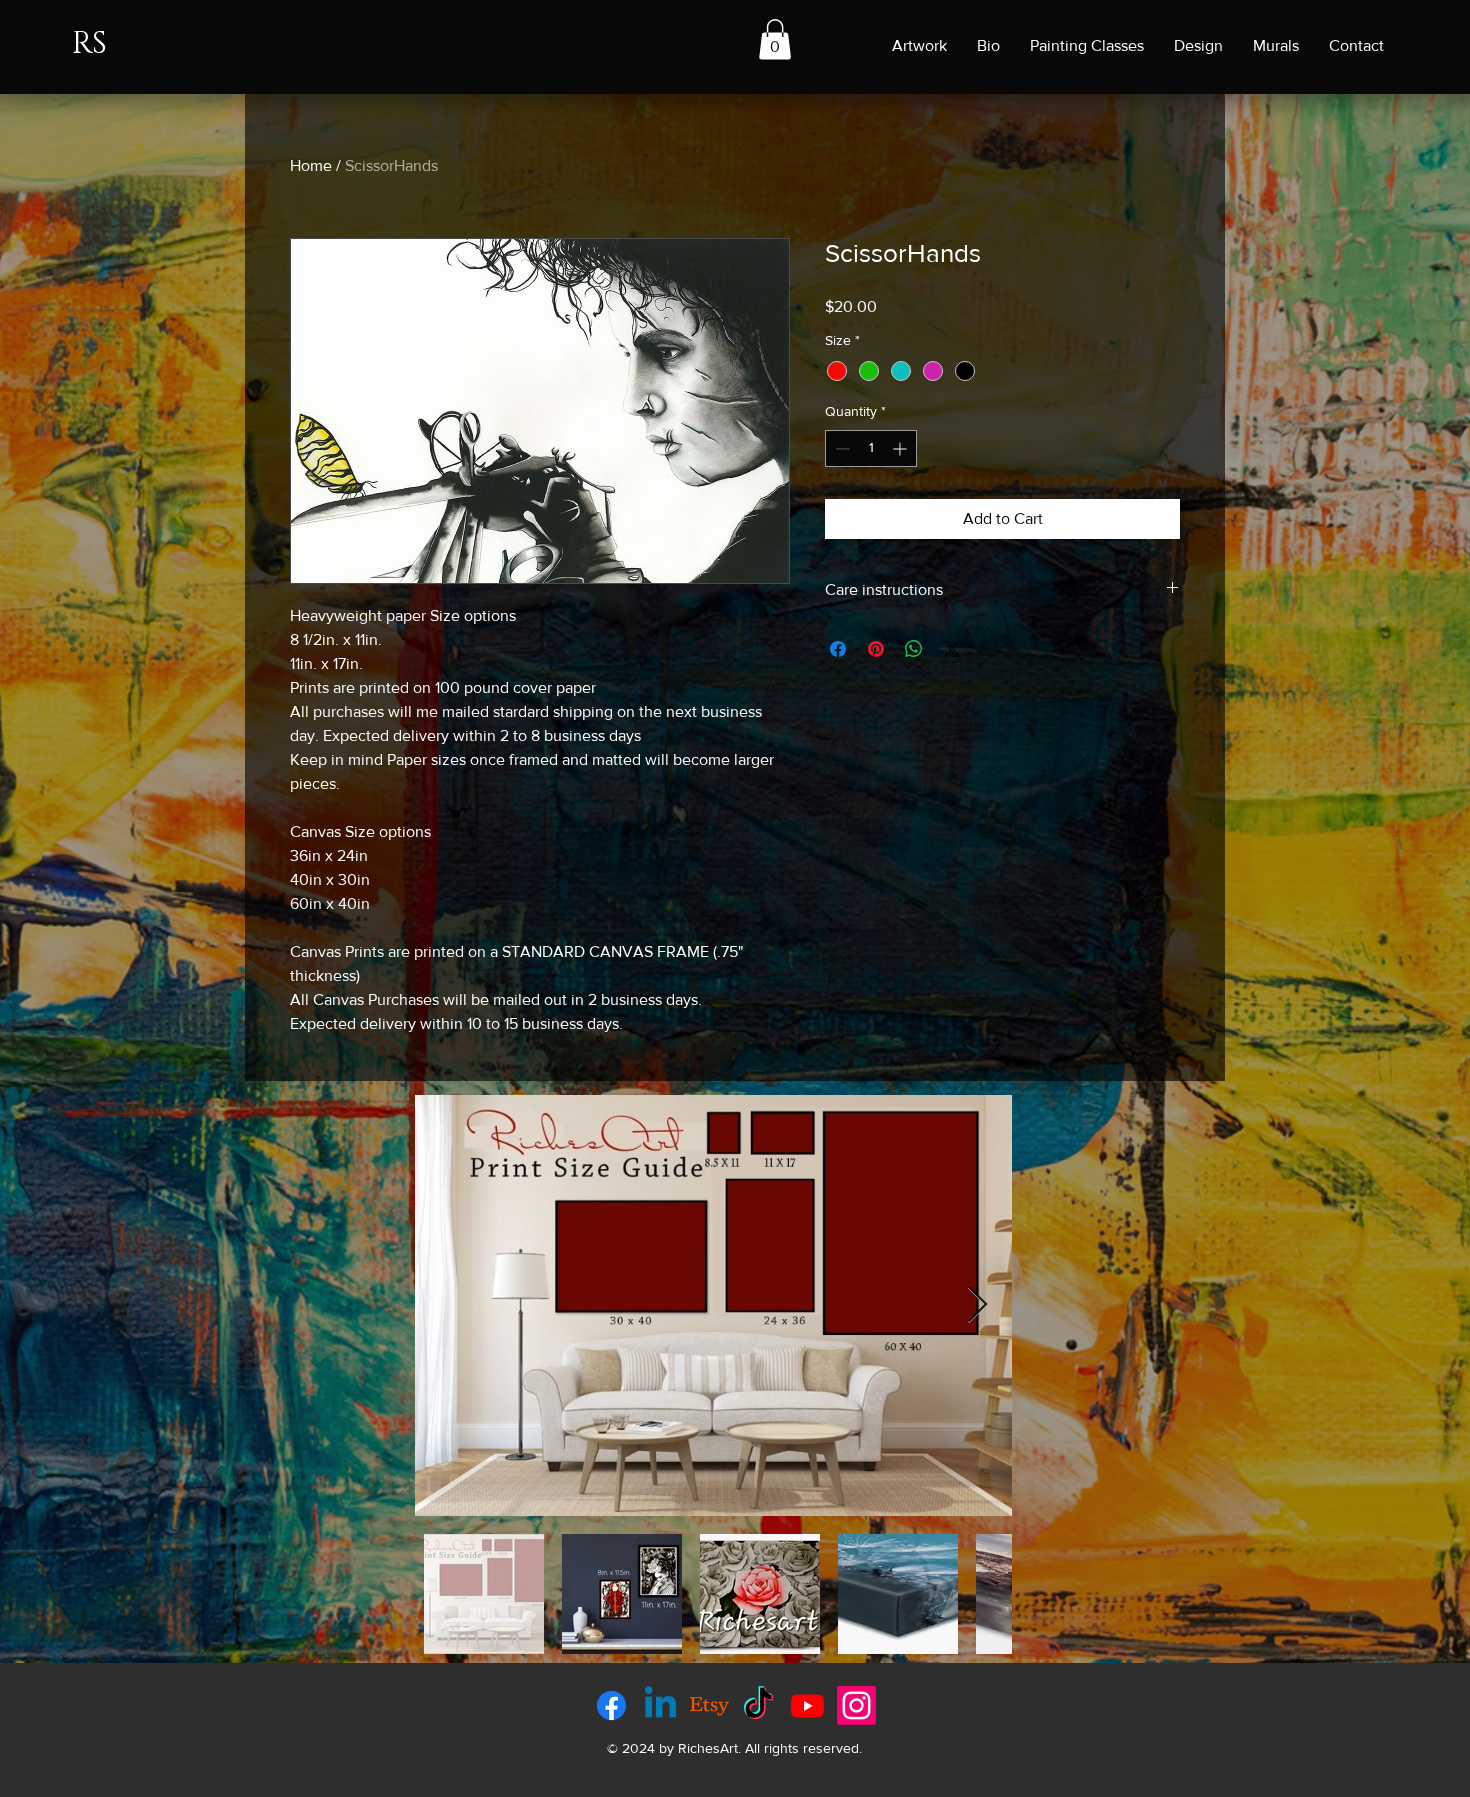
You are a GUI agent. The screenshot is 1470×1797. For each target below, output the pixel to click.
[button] (775, 39)
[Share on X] (952, 649)
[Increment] (901, 448)
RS (89, 44)
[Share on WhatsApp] (914, 649)
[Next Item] (977, 1305)
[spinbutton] (871, 448)
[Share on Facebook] (838, 649)
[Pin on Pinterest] (876, 649)
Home (311, 165)
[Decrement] (840, 448)
